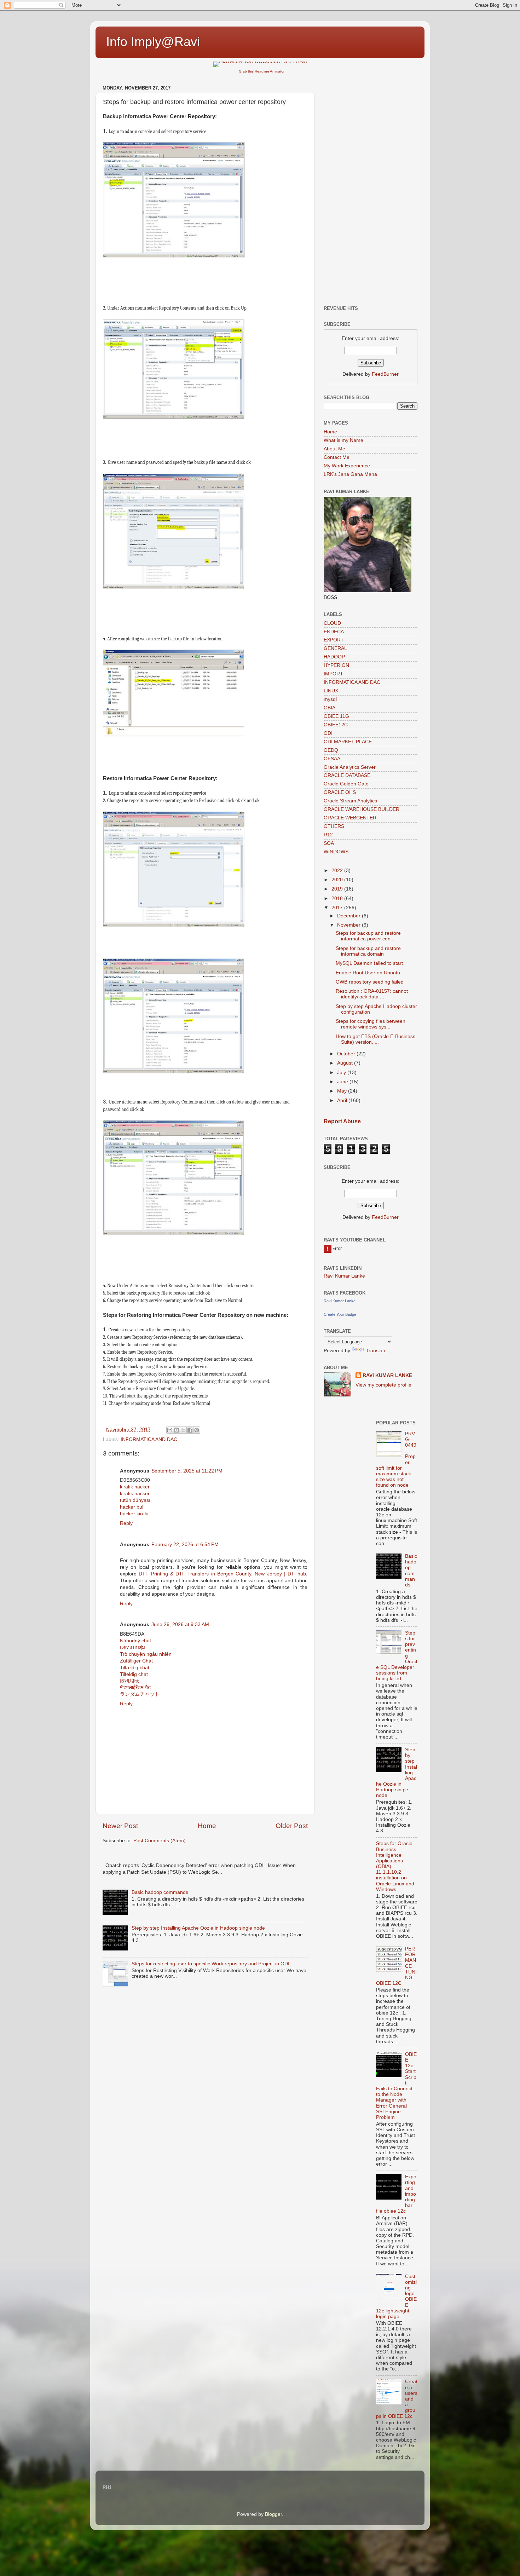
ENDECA (334, 632)
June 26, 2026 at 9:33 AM (180, 1624)
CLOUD (332, 623)
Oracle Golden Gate (346, 784)
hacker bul (132, 1507)
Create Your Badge (340, 1314)
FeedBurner (385, 374)
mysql (330, 699)
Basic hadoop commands (160, 1892)
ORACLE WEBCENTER (350, 818)
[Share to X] (183, 1430)
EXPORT (334, 640)
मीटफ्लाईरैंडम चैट (135, 1687)
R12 (328, 835)
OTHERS (334, 826)
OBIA (330, 708)
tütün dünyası (135, 1500)
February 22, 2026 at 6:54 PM (185, 1545)
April (343, 1100)
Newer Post (120, 1826)
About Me (334, 449)
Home (207, 1826)
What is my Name (343, 440)
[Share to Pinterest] (197, 1430)
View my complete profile (383, 1385)
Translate (376, 1351)
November (349, 925)
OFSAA (332, 759)
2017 (338, 908)
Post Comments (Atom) (160, 1841)
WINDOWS (336, 852)
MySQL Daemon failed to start (369, 963)
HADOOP (334, 657)
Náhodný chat (135, 1641)
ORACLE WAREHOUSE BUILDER (362, 809)
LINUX (331, 691)
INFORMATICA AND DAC (149, 1439)
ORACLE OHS (340, 792)
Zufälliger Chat (136, 1661)
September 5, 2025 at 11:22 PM (187, 1471)
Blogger (273, 2514)
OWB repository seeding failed (370, 982)
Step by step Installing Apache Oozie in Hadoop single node (198, 1928)
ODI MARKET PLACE (348, 742)
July (342, 1073)
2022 (338, 871)
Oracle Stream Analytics (350, 801)
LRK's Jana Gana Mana (350, 474)
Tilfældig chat (135, 1668)
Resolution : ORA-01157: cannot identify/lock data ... (372, 994)
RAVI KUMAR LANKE (387, 1375)
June (343, 1082)
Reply (126, 1523)
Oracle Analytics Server (350, 767)
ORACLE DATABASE (347, 775)
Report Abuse (342, 1121)
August (346, 1063)
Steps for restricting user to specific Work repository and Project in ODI (210, 1964)
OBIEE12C (336, 725)
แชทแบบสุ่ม (132, 1647)
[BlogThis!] (177, 1430)
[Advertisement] (371, 189)
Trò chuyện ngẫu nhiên (146, 1654)
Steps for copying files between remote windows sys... (371, 1024)
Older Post (292, 1826)
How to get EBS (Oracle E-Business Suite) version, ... (375, 1039)
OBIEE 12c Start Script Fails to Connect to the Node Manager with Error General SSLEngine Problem (396, 2086)
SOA (329, 843)
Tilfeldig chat (134, 1674)
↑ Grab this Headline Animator (260, 71)
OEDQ (331, 750)
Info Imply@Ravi (153, 42)
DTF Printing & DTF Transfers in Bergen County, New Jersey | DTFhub (222, 1574)
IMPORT (333, 674)
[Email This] (170, 1430)
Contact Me (337, 457)
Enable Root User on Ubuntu (368, 973)
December (349, 916)
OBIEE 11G (336, 716)
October (347, 1054)
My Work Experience (347, 466)
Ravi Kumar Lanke (344, 1276)
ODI (328, 733)
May (343, 1091)
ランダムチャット (140, 1694)
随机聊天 (130, 1681)
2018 (338, 898)
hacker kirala (134, 1514)
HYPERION (336, 665)
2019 (338, 889)
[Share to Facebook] (190, 1430)
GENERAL (335, 648)
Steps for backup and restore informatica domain (368, 951)
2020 (338, 880)
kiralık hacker (135, 1487)
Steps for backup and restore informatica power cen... (368, 936)
